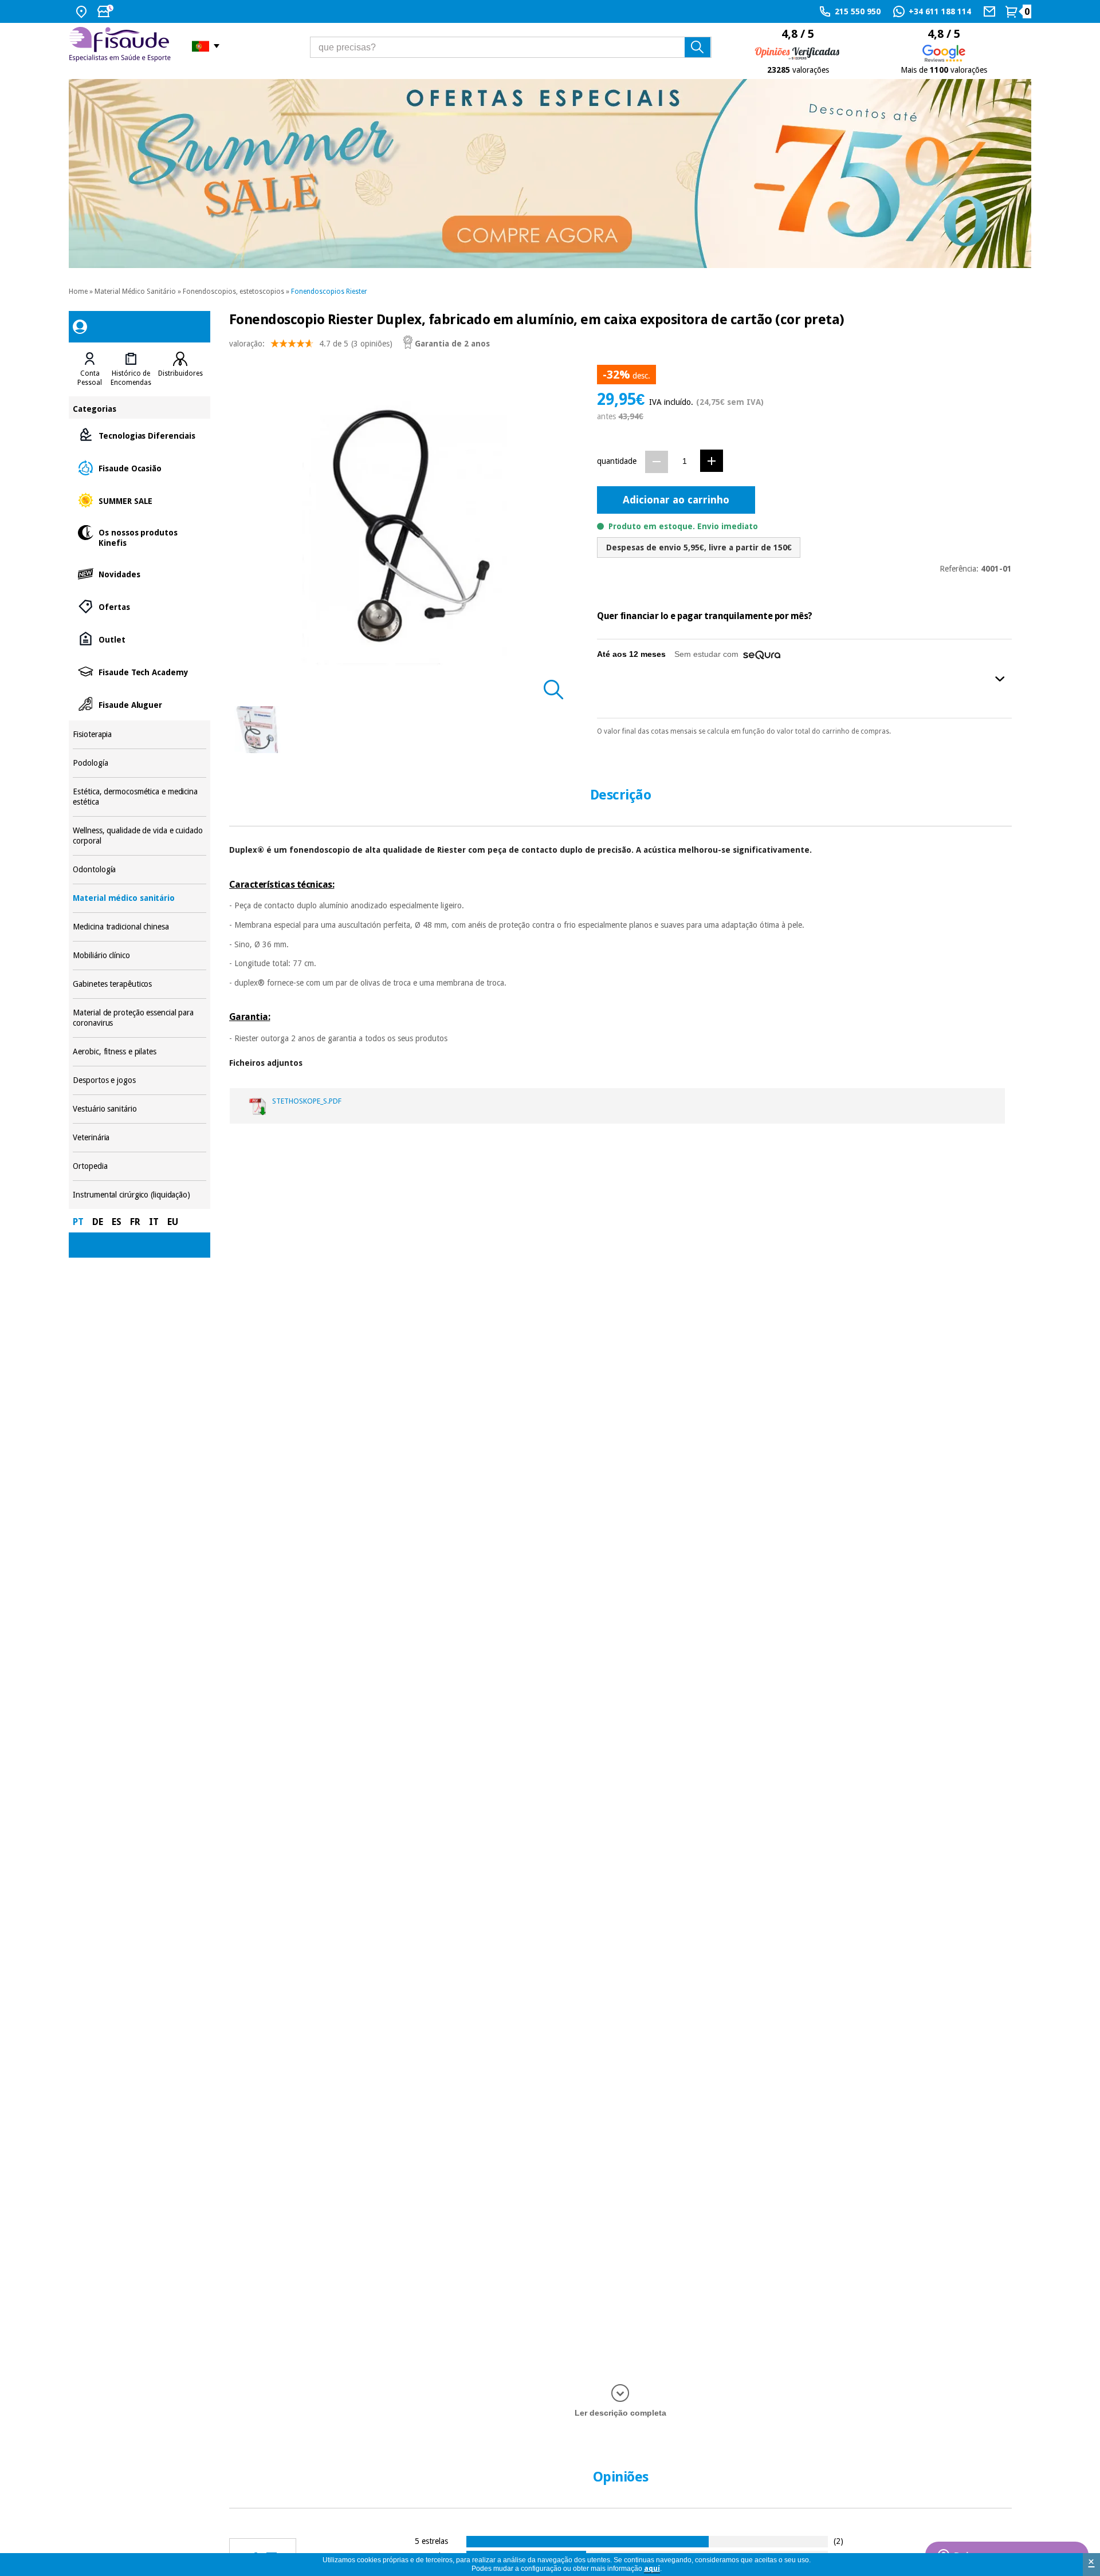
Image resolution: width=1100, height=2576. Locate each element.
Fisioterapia (139, 734)
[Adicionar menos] (657, 462)
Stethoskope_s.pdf (307, 1101)
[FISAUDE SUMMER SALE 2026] (550, 174)
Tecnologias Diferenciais (139, 435)
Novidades (139, 574)
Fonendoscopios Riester (329, 292)
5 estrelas (431, 2541)
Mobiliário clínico (139, 956)
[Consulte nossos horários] (107, 11)
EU (173, 1222)
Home (78, 292)
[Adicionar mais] (712, 461)
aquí (652, 2569)
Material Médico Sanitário (135, 292)
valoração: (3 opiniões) (311, 344)
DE (98, 1222)
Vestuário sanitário (139, 1109)
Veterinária (139, 1138)
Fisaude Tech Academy (139, 671)
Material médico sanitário (139, 898)
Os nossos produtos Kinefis (139, 537)
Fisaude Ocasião (139, 468)
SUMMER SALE (139, 500)
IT (154, 1222)
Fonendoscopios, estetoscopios (233, 292)
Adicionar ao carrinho (676, 500)
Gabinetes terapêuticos (139, 984)
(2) (838, 2541)
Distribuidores (180, 373)
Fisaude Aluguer (139, 704)
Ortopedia (139, 1166)
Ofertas (139, 606)
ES (117, 1222)
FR (135, 1222)
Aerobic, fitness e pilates (139, 1052)
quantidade (617, 461)
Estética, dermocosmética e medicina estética (139, 797)
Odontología (139, 870)
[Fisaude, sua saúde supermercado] (122, 46)
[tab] (90, 369)
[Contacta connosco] (991, 11)
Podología (139, 763)
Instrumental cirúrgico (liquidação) (139, 1195)
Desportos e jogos (139, 1080)
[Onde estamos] (83, 11)
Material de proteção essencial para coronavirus (139, 1018)
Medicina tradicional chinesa (139, 927)
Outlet (139, 639)
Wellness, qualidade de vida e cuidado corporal (139, 836)
